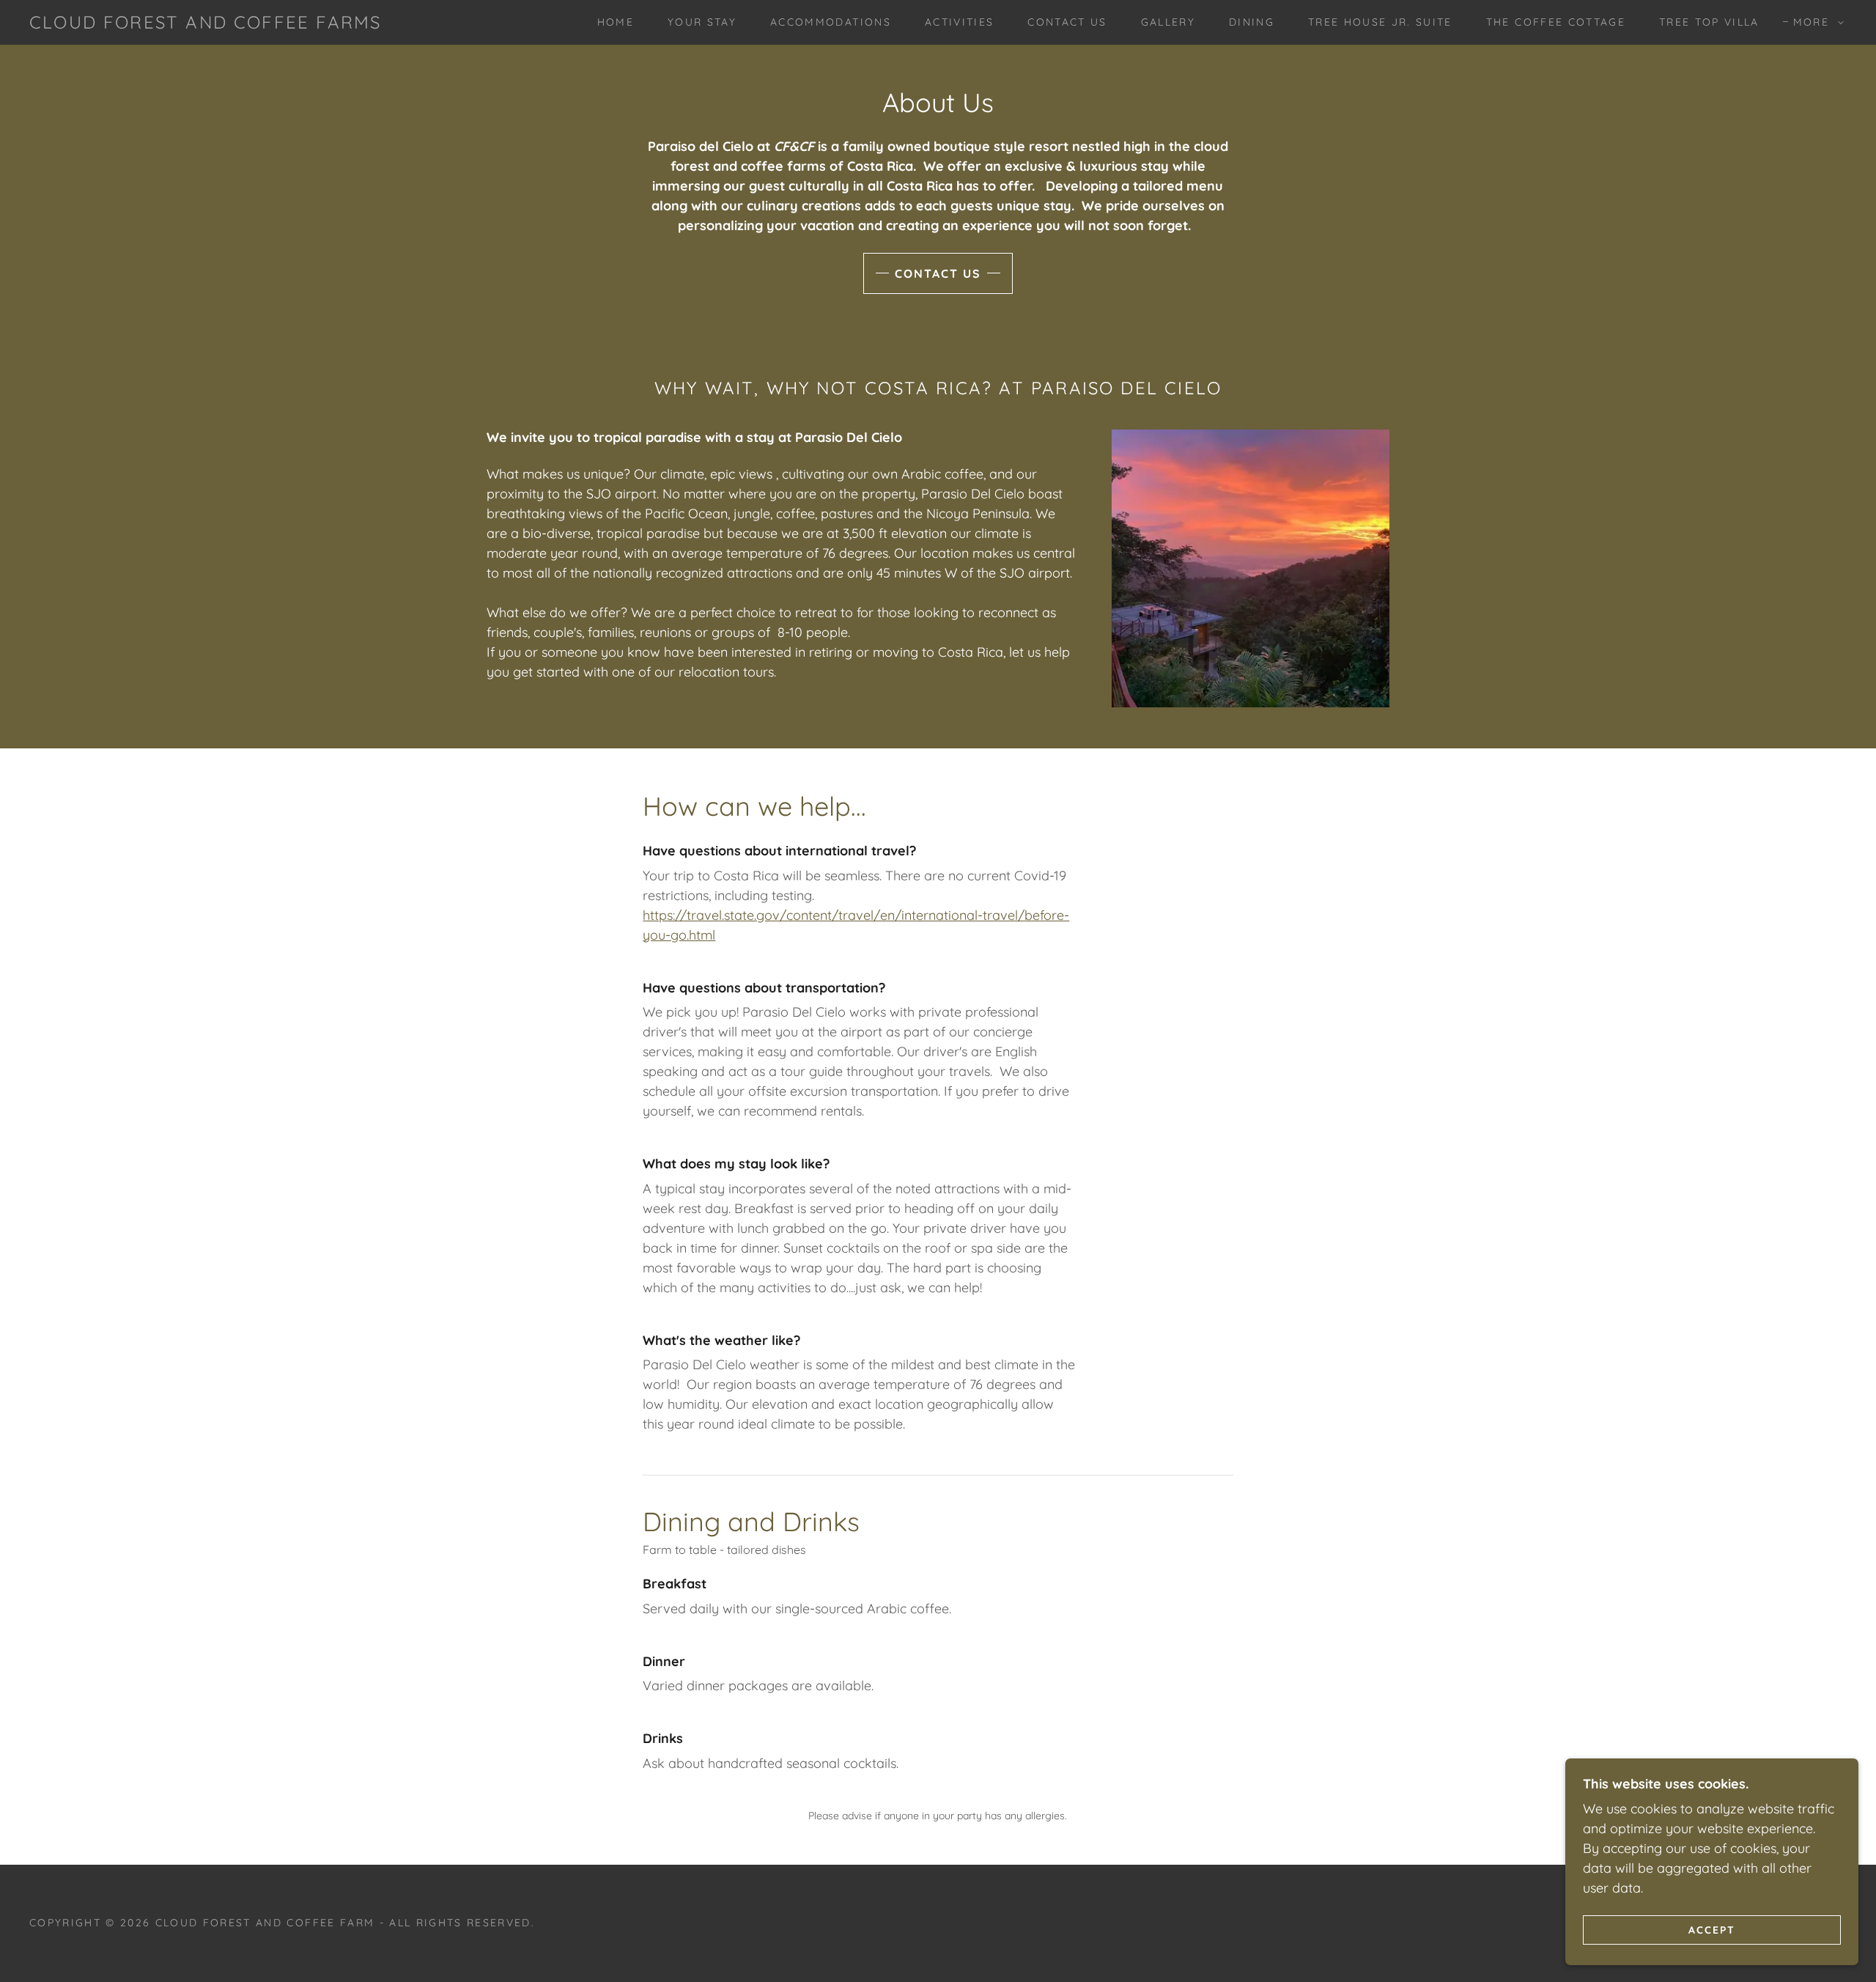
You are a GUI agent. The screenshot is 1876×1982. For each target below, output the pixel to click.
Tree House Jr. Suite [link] (1380, 22)
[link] (205, 24)
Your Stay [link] (702, 22)
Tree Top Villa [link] (1709, 22)
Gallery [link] (1168, 22)
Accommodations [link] (831, 22)
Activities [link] (959, 22)
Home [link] (616, 22)
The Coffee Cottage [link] (1556, 22)
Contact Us (938, 273)
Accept (1712, 1929)
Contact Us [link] (1067, 22)
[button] (1815, 22)
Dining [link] (1252, 22)
